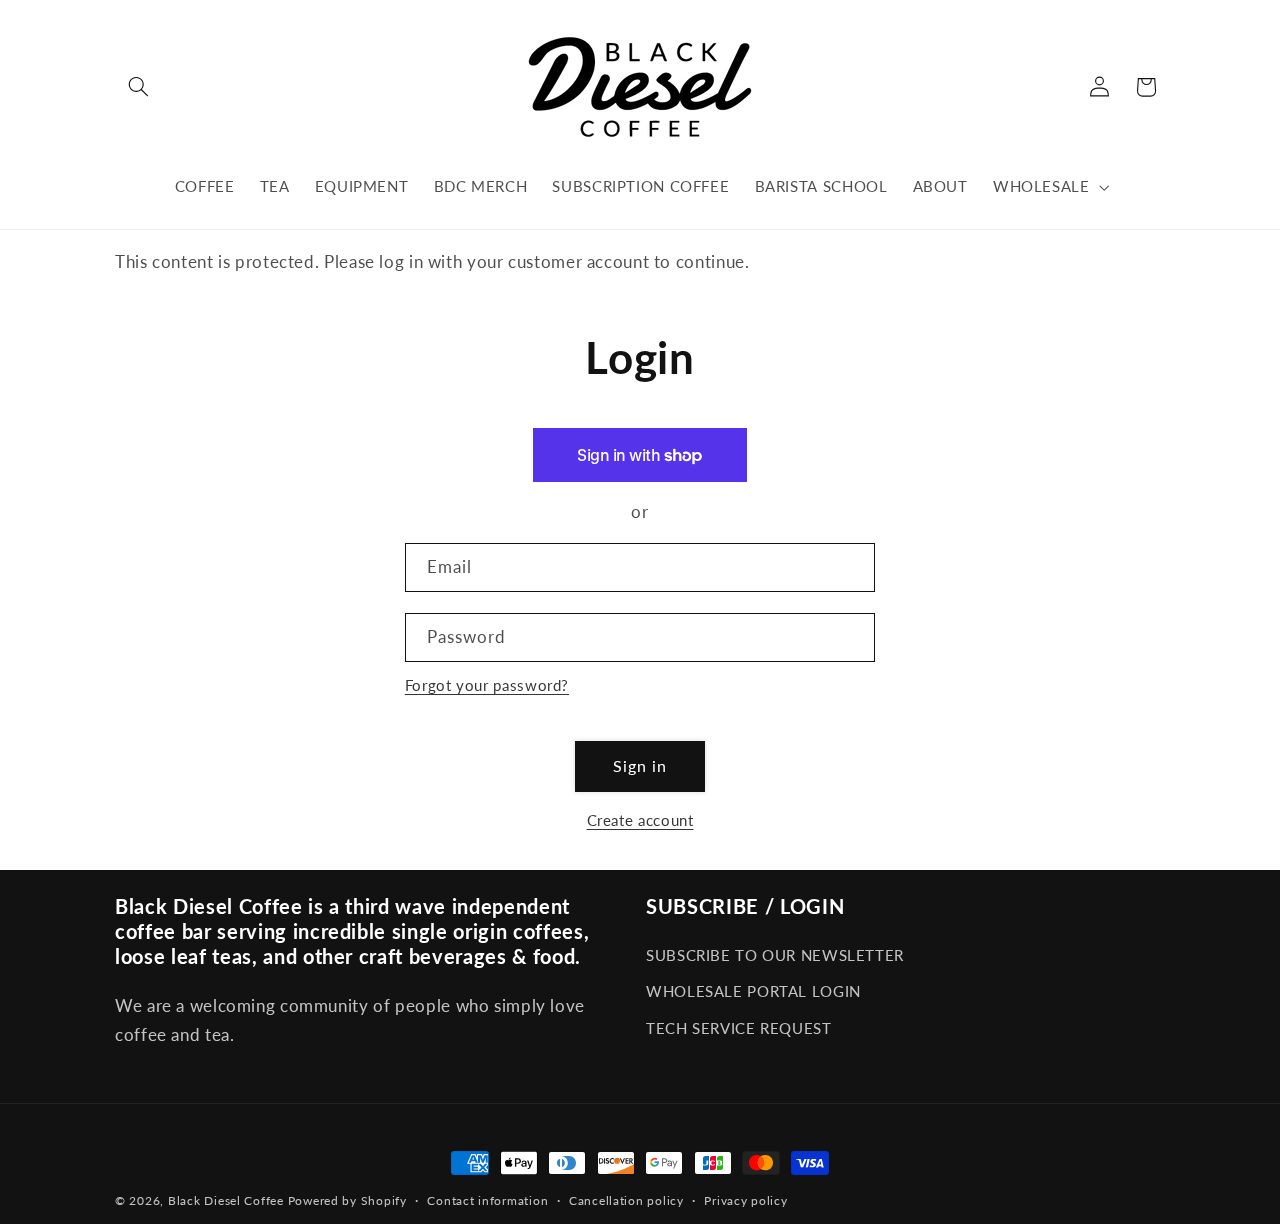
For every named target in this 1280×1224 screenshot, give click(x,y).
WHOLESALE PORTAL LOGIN (753, 991)
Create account (640, 820)
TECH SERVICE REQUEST (739, 1028)
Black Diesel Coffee (226, 1200)
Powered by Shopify (347, 1200)
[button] (138, 87)
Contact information (487, 1200)
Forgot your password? (487, 685)
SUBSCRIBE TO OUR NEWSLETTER (775, 955)
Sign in (640, 765)
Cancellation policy (626, 1200)
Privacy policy (745, 1200)
